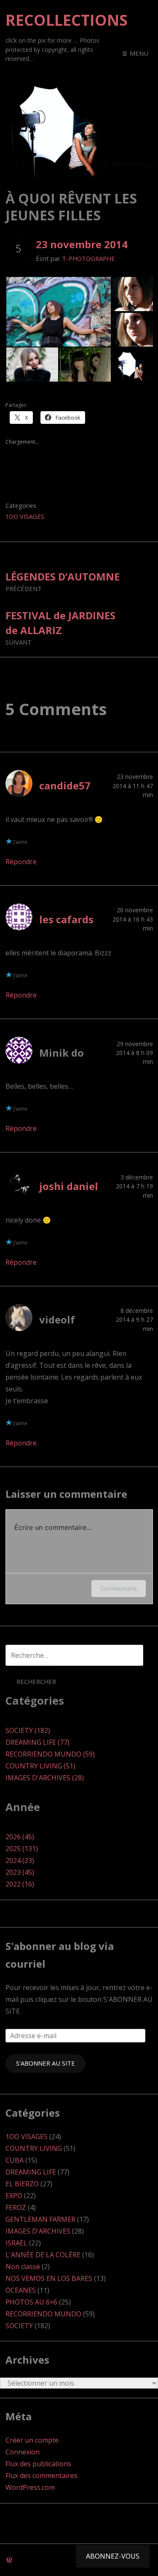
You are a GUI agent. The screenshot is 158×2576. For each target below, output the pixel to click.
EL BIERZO (22, 2184)
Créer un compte (32, 2440)
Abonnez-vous (113, 2556)
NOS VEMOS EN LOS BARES (49, 2278)
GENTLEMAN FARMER (40, 2219)
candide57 (65, 785)
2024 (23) (20, 1860)
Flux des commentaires (42, 2476)
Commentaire (119, 1588)
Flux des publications (38, 2464)
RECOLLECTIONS (67, 20)
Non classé (23, 2267)
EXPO (14, 2196)
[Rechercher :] (74, 1655)
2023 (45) (20, 1872)
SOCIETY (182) (28, 1730)
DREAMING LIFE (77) (37, 1742)
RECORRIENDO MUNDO (43, 2314)
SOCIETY (19, 2326)
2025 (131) (22, 1849)
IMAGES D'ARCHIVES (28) (45, 1778)
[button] (58, 312)
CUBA (15, 2160)
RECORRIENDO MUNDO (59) (50, 1754)
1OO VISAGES (25, 516)
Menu (138, 53)
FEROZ (16, 2207)
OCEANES (21, 2290)
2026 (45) (20, 1837)
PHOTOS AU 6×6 (31, 2302)
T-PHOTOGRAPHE (88, 258)
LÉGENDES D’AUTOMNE (63, 581)
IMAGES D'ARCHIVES (38, 2231)
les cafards (66, 919)
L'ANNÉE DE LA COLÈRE (43, 2255)
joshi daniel (69, 1186)
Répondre (21, 862)
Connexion (23, 2452)
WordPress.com (30, 2487)
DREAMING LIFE (31, 2172)
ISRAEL (16, 2243)
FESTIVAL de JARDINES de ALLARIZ (60, 628)
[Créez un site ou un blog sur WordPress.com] (9, 2560)
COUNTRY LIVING (34, 2148)
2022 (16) (20, 1884)
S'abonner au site (46, 2063)
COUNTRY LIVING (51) (40, 1766)
